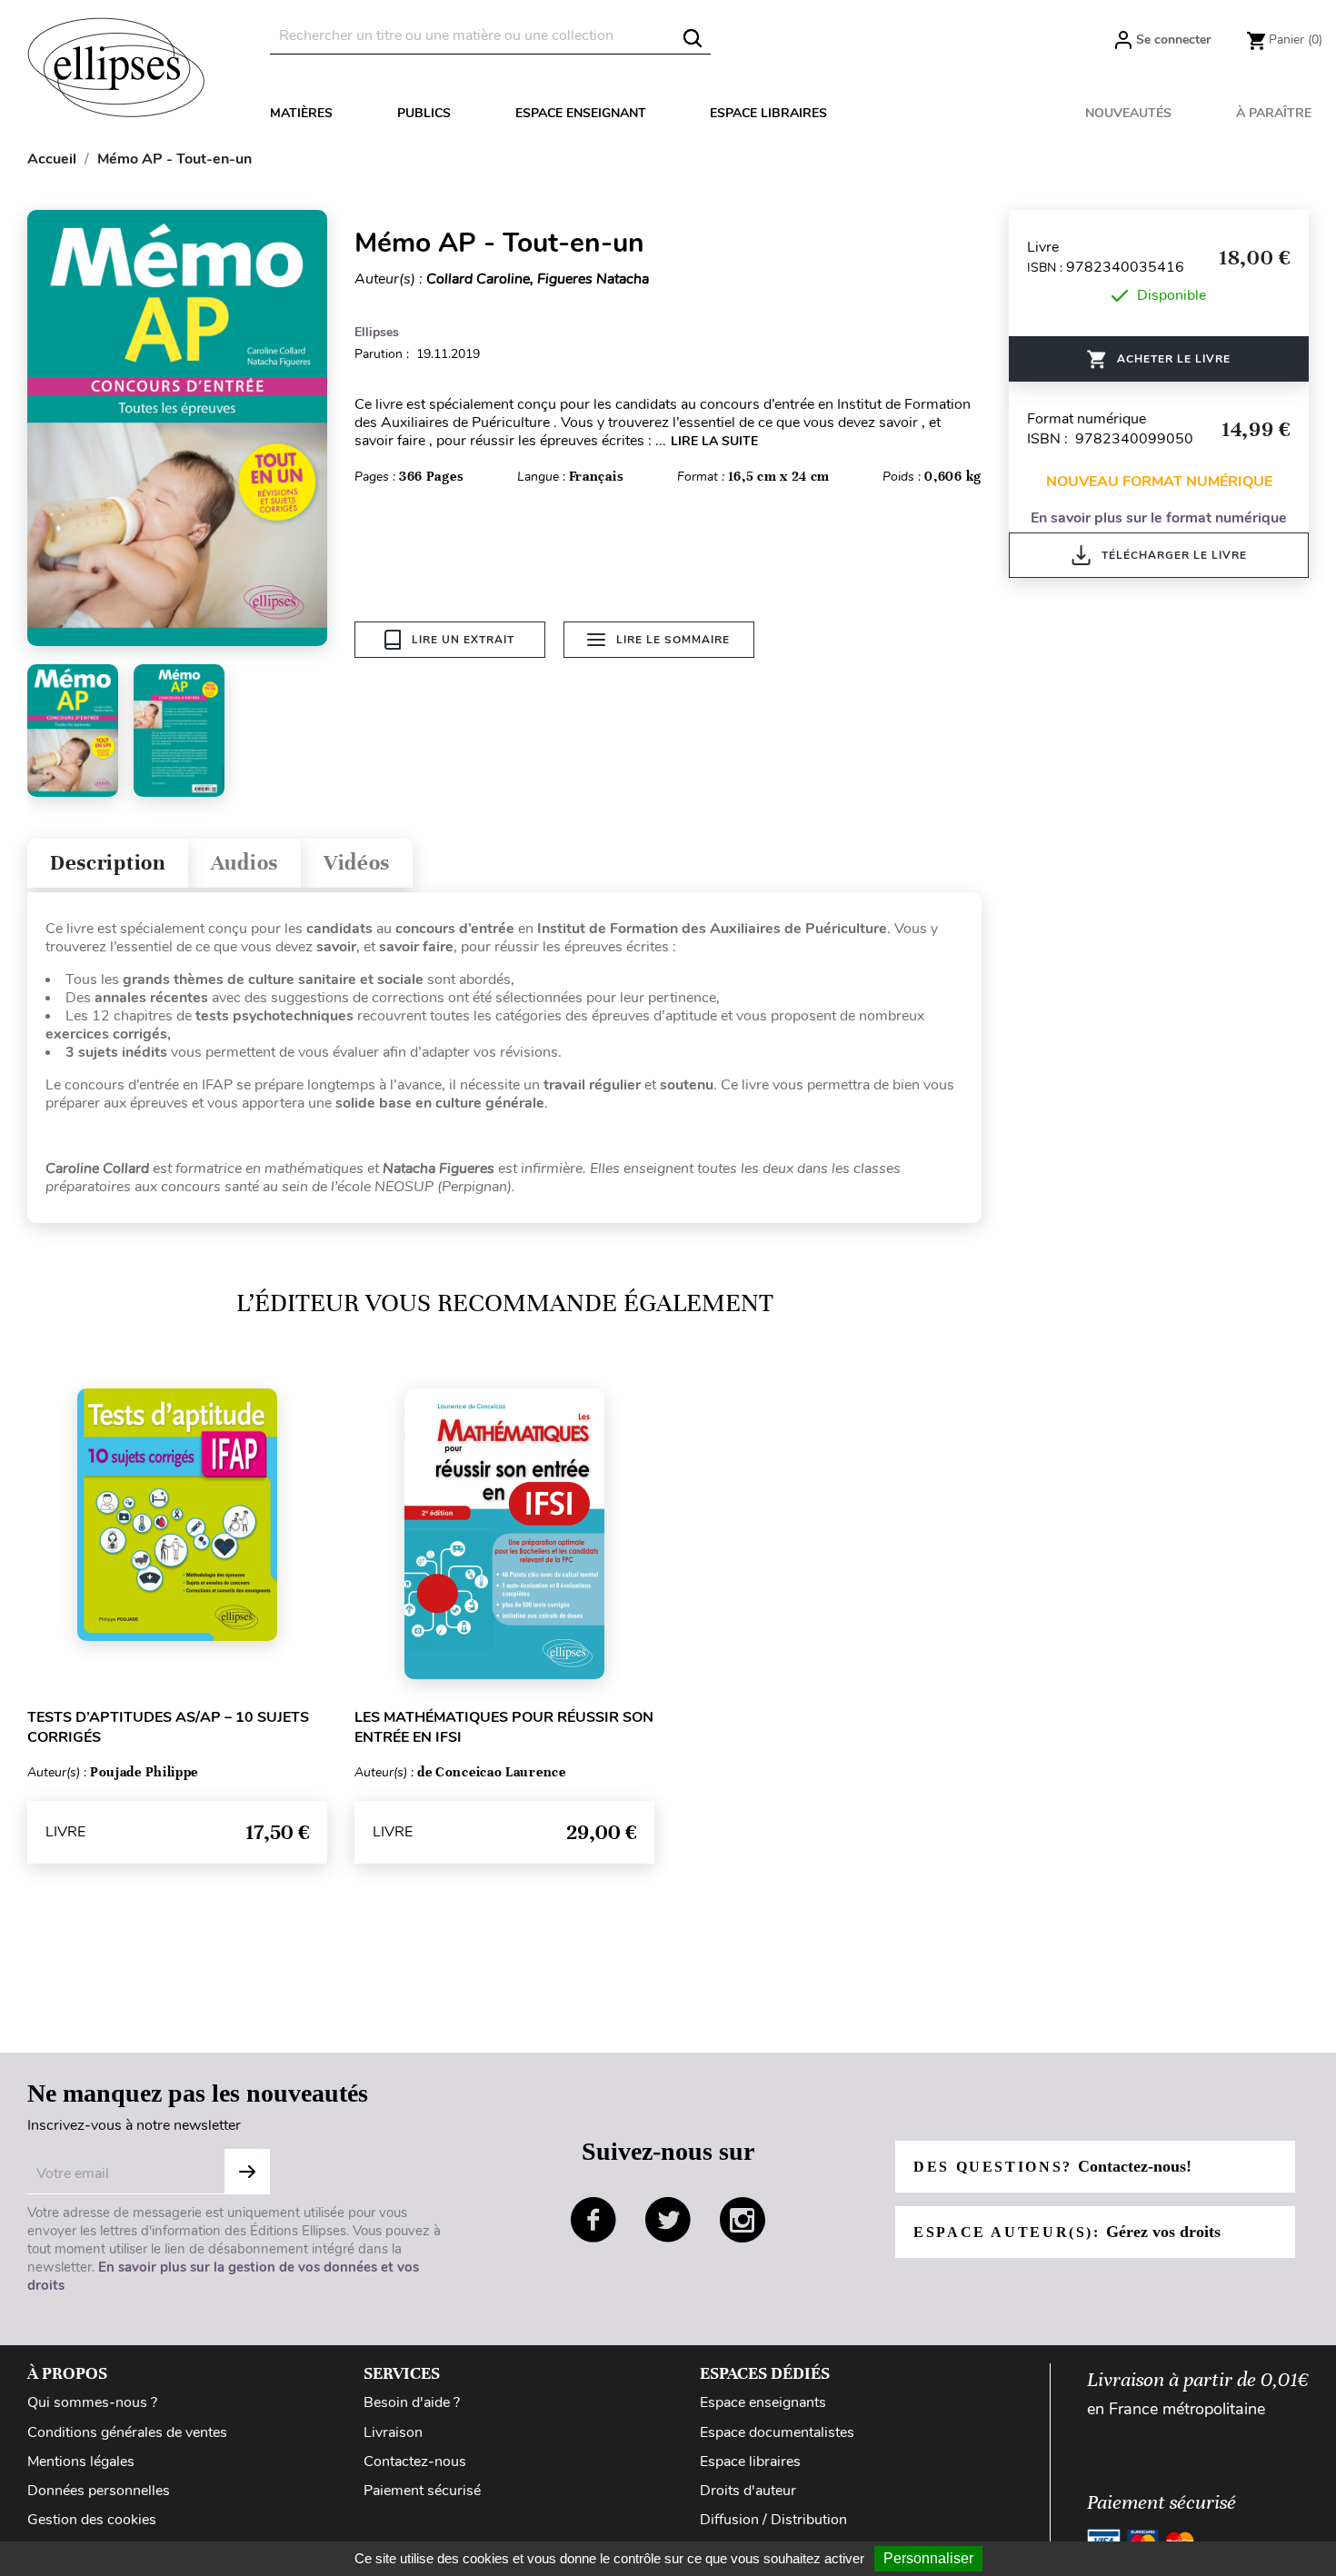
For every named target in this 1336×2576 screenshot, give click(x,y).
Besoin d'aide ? (412, 2402)
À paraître (1274, 113)
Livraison (393, 2432)
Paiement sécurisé (422, 2491)
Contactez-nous (415, 2462)
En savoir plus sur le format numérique (1159, 518)
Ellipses (377, 332)
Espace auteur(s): (1067, 2232)
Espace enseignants (763, 2402)
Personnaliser (928, 2558)
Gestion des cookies (92, 2520)
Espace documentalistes (777, 2432)
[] (693, 38)
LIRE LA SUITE (714, 441)
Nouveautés (1128, 113)
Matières (301, 113)
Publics (424, 113)
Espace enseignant (581, 113)
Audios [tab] (244, 863)
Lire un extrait (463, 640)
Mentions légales (81, 2462)
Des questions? (1052, 2166)
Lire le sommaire (673, 640)
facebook (593, 2220)
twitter (668, 2220)
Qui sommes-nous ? (92, 2402)
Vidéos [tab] (357, 863)
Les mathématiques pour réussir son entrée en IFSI (504, 1727)
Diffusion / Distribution (773, 2520)
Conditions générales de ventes (127, 2432)
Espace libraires (768, 113)
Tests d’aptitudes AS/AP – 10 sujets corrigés (168, 1727)
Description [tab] (108, 863)
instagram (743, 2220)
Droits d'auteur (748, 2491)
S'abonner (247, 2172)
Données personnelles (99, 2491)
